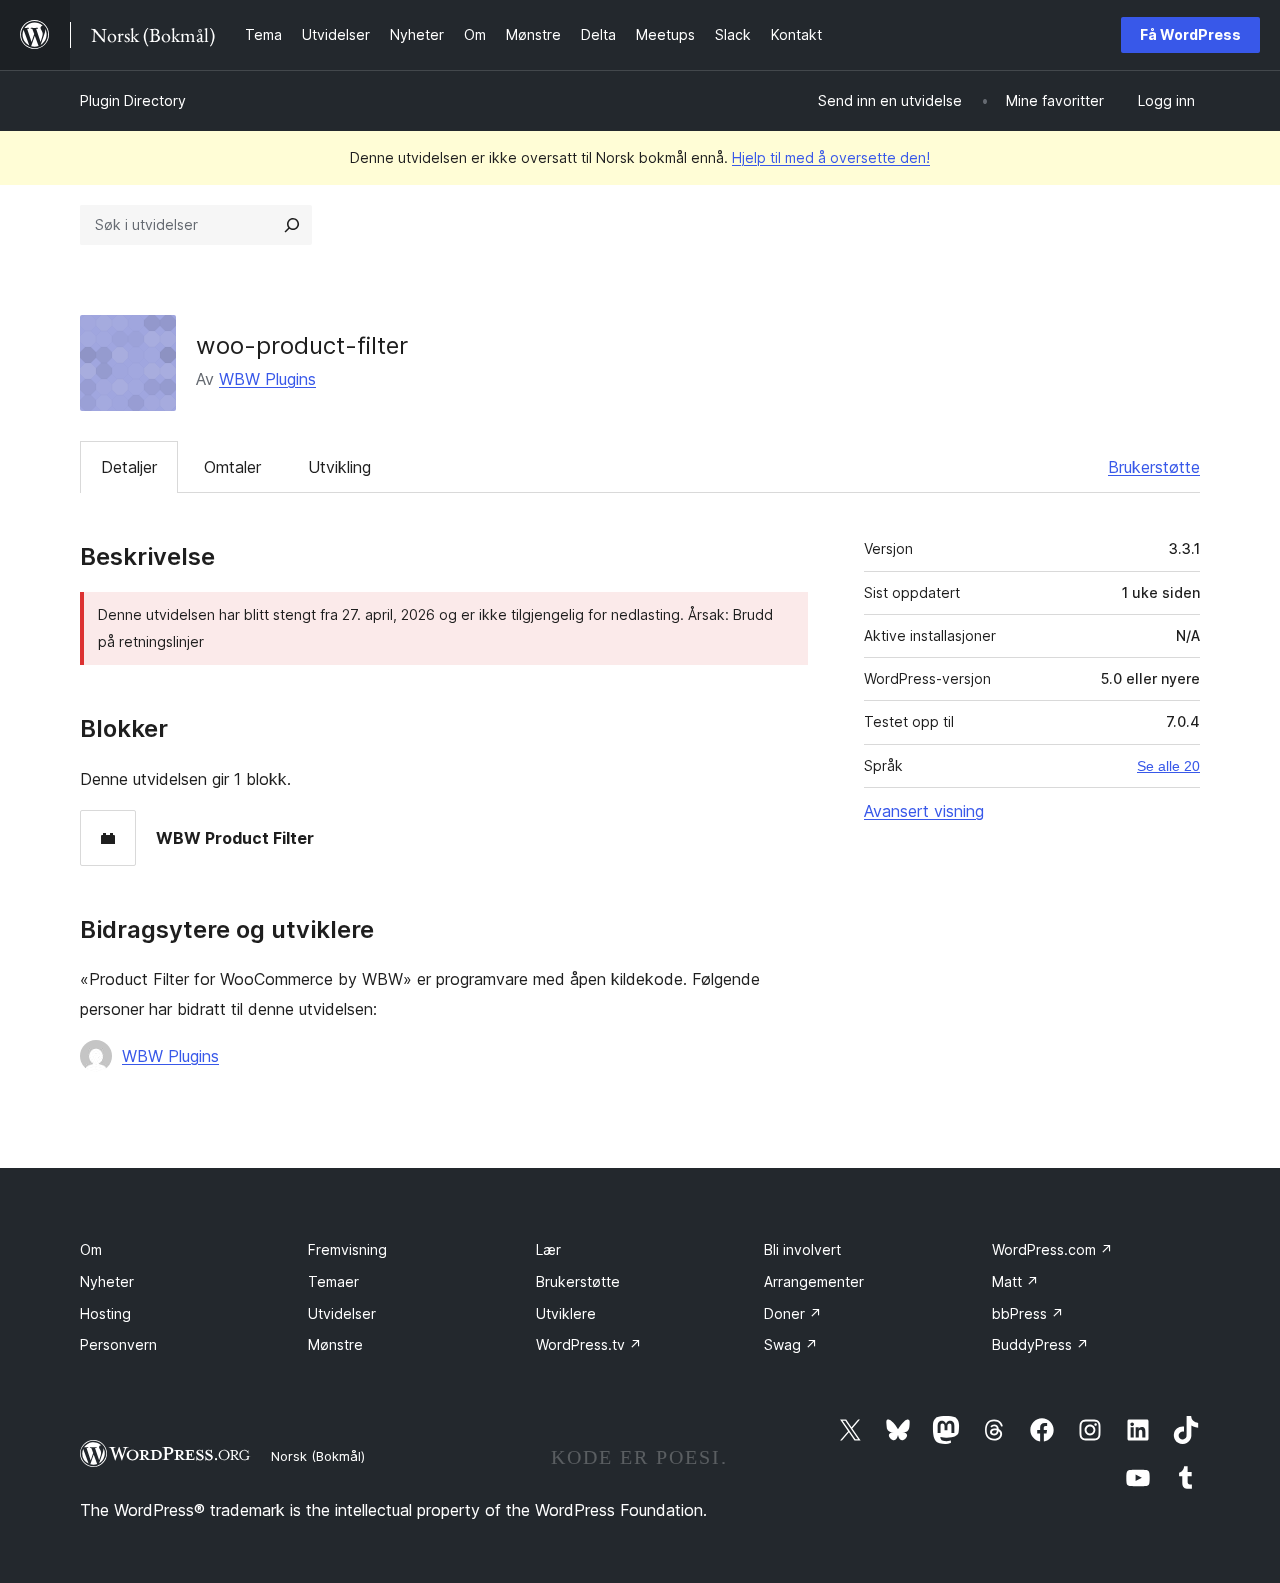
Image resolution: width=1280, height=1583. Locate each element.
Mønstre (335, 1344)
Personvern (118, 1344)
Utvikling (339, 467)
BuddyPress (1040, 1344)
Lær (548, 1249)
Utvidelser (342, 1313)
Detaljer (129, 467)
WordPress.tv (589, 1344)
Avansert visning (924, 811)
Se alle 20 (1168, 766)
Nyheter (107, 1281)
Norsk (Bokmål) (318, 1456)
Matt (1015, 1281)
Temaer (333, 1281)
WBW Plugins (267, 379)
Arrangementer (814, 1281)
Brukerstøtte (1154, 467)
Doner (793, 1313)
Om (91, 1249)
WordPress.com (1052, 1249)
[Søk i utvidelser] (292, 225)
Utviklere (566, 1313)
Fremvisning (347, 1249)
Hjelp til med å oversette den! (831, 157)
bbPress (1028, 1313)
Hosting (105, 1313)
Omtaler (232, 467)
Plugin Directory (133, 100)
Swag (791, 1344)
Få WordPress (1190, 34)
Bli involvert (802, 1249)
